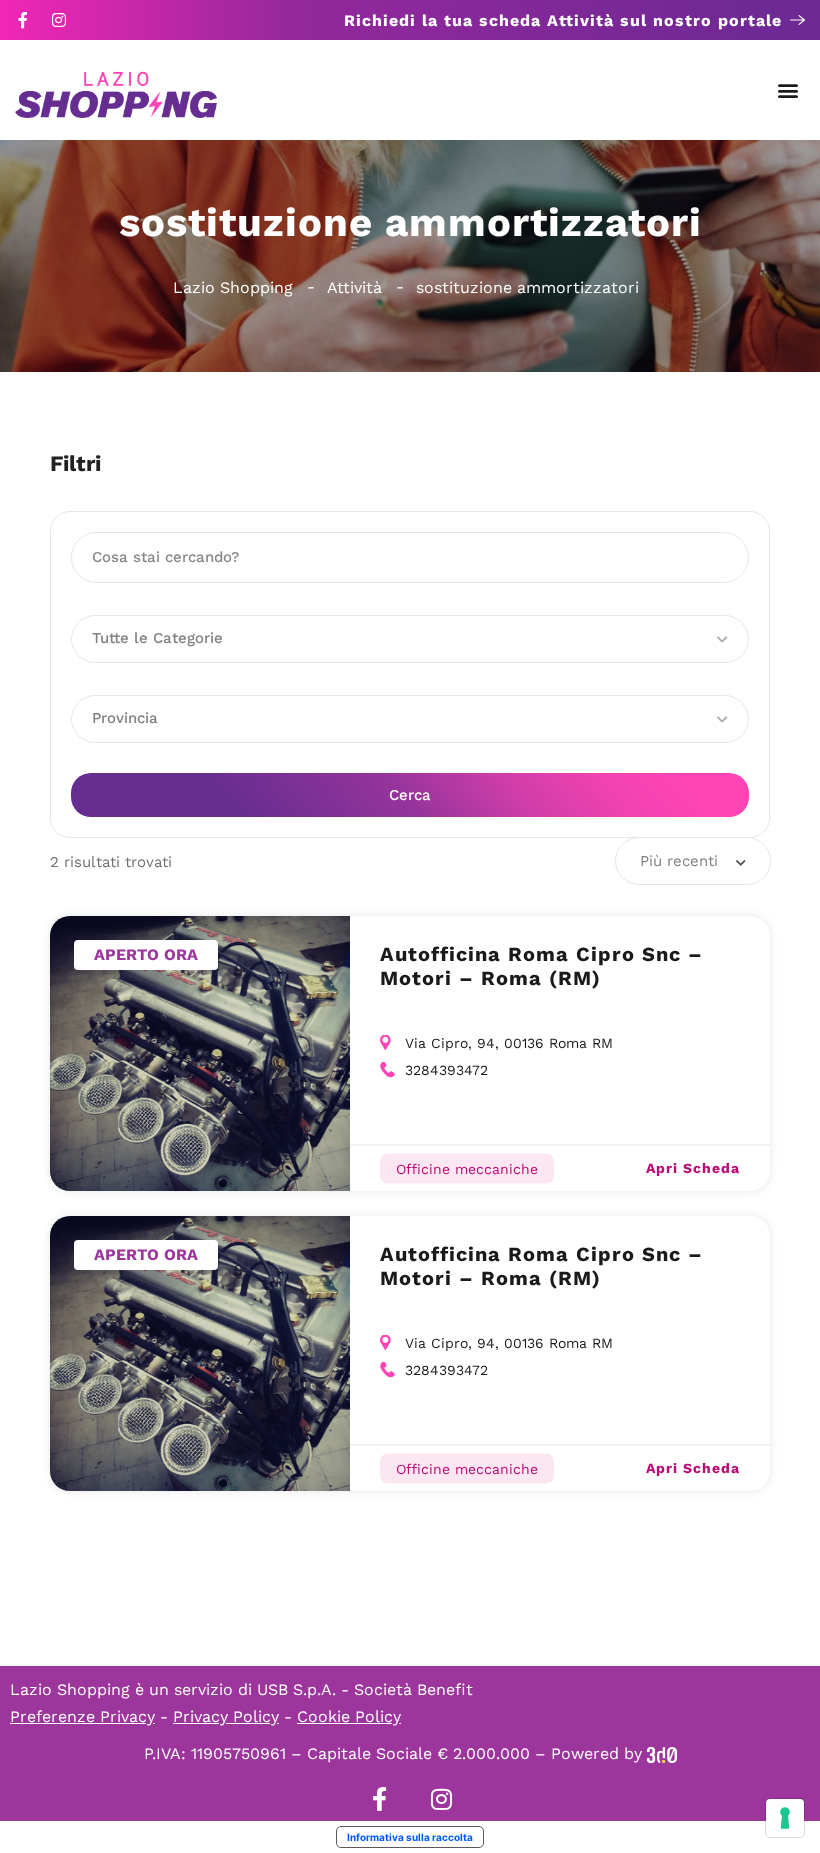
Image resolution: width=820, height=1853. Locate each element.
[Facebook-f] (23, 20)
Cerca (410, 795)
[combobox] (693, 861)
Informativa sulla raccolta (410, 1837)
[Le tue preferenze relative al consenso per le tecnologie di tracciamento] (785, 1818)
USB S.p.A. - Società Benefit (365, 1689)
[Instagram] (59, 20)
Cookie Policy (349, 1716)
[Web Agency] (662, 1753)
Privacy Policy (226, 1716)
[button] (788, 90)
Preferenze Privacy (82, 1716)
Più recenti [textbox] (679, 861)
